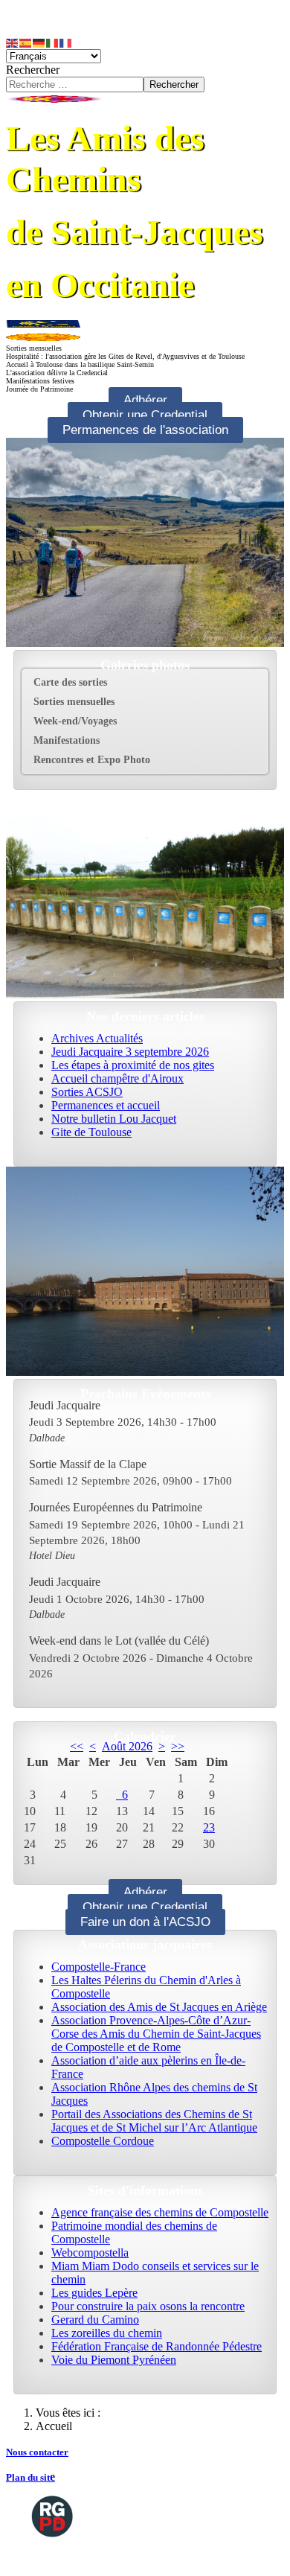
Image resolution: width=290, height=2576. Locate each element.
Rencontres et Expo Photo (92, 760)
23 (209, 1827)
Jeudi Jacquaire (65, 1405)
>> (178, 1746)
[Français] (66, 42)
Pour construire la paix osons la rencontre (148, 2306)
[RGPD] (52, 2515)
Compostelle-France (99, 1967)
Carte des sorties (70, 682)
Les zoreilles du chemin (107, 2333)
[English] (13, 42)
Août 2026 (127, 1746)
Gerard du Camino (95, 2320)
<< (77, 1746)
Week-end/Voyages (75, 721)
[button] (257, 702)
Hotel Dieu (52, 1555)
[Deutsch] (39, 42)
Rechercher (33, 70)
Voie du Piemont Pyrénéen (114, 2360)
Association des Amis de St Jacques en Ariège (159, 2007)
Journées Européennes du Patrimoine (116, 1507)
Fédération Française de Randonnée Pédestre (157, 2346)
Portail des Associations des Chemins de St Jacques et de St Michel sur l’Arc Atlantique (154, 2121)
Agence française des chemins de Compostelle (160, 2212)
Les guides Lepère (94, 2293)
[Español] (26, 42)
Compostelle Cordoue (103, 2141)
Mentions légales (68, 2557)
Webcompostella (90, 2253)
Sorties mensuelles (74, 702)
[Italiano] (53, 42)
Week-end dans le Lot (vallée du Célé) (119, 1641)
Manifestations (67, 740)
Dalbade (47, 1438)
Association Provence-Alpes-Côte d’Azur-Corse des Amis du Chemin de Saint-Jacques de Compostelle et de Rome (156, 2034)
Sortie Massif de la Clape (88, 1464)
